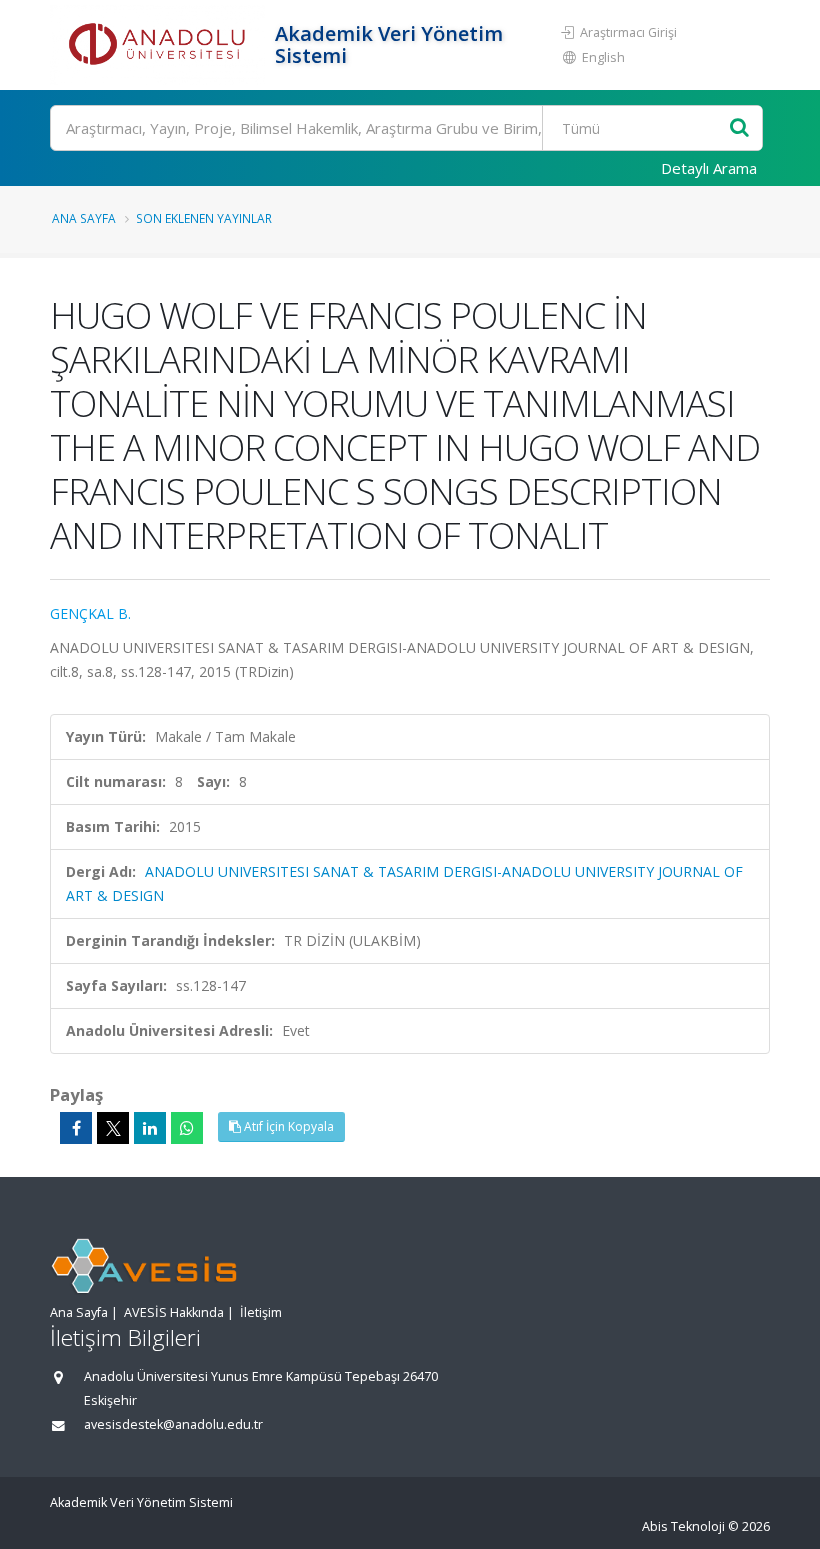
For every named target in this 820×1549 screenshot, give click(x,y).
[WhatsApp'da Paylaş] (187, 1128)
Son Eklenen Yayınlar (204, 218)
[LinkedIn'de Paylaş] (150, 1128)
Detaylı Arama (709, 168)
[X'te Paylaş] (113, 1128)
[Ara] (739, 128)
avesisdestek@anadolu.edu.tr (173, 1424)
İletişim (261, 1312)
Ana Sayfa (84, 218)
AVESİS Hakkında (174, 1312)
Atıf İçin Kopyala (287, 1126)
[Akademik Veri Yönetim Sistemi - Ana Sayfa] (160, 45)
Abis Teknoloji (683, 1526)
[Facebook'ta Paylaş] (76, 1128)
